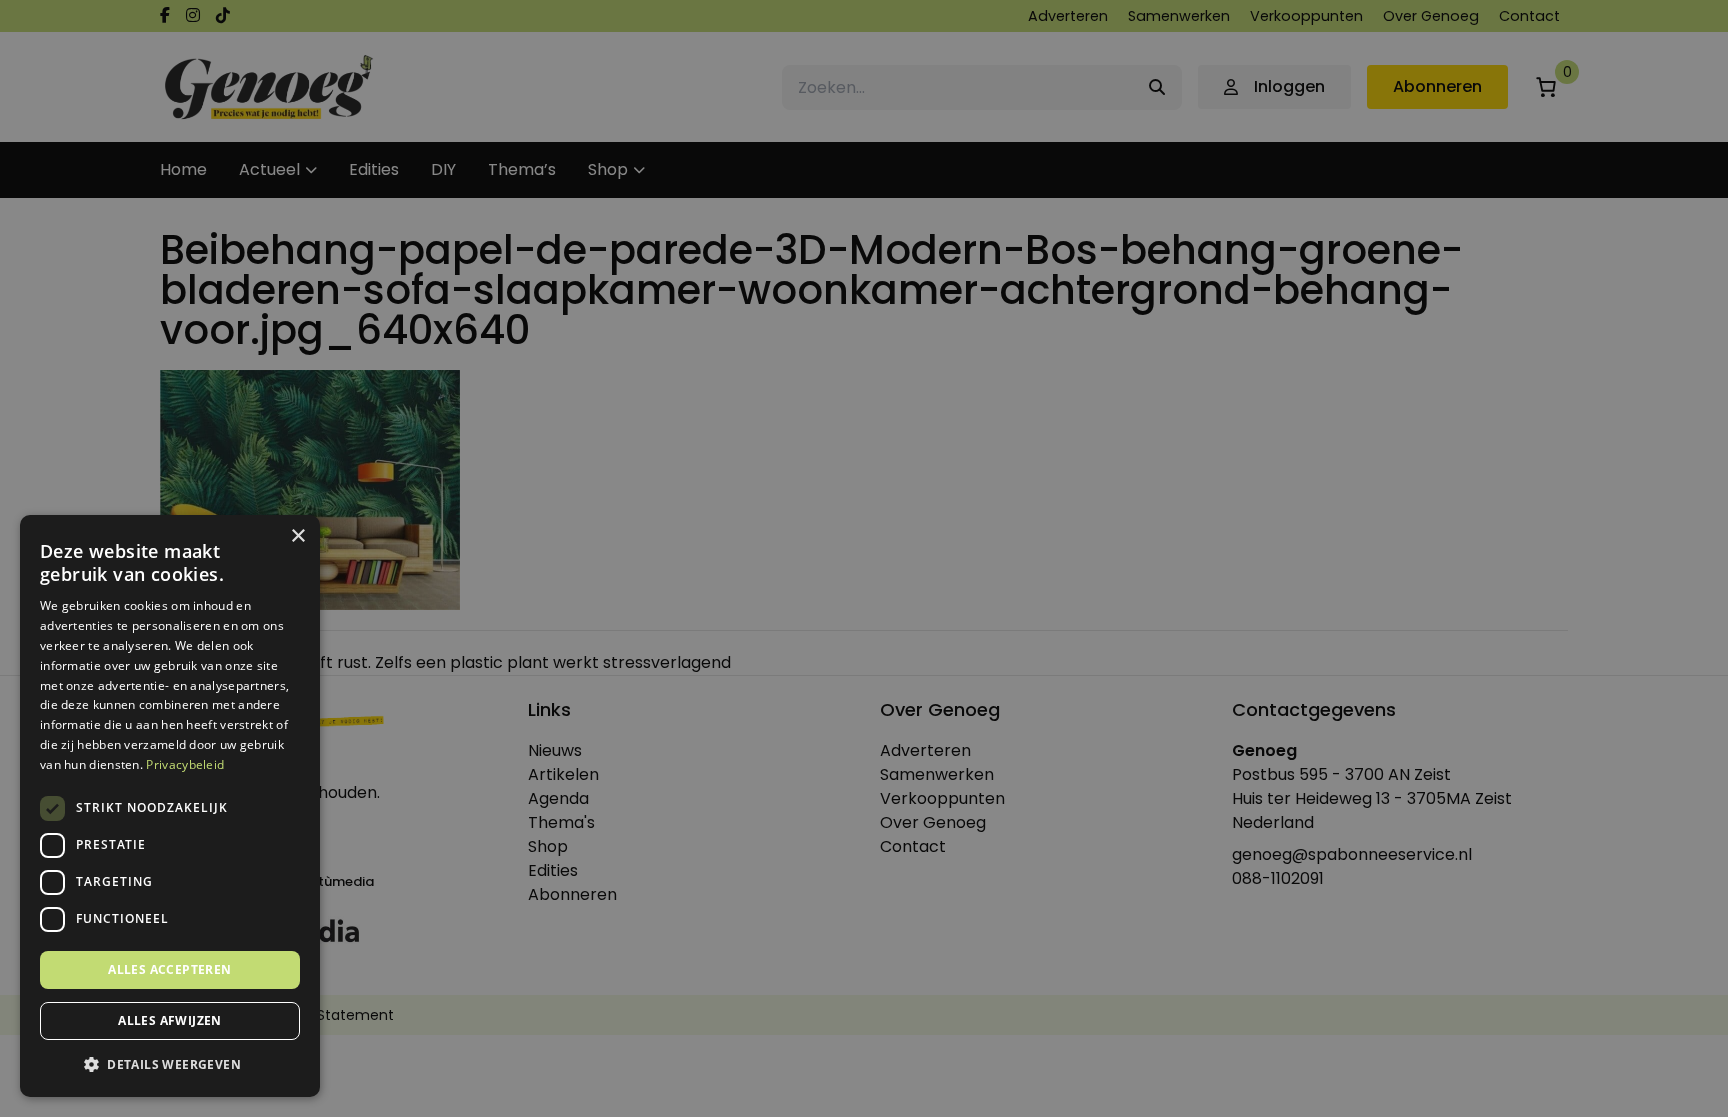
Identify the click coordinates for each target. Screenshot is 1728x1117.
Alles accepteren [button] (169, 969)
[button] (170, 1065)
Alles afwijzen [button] (170, 1020)
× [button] (297, 536)
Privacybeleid (185, 764)
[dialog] (864, 558)
